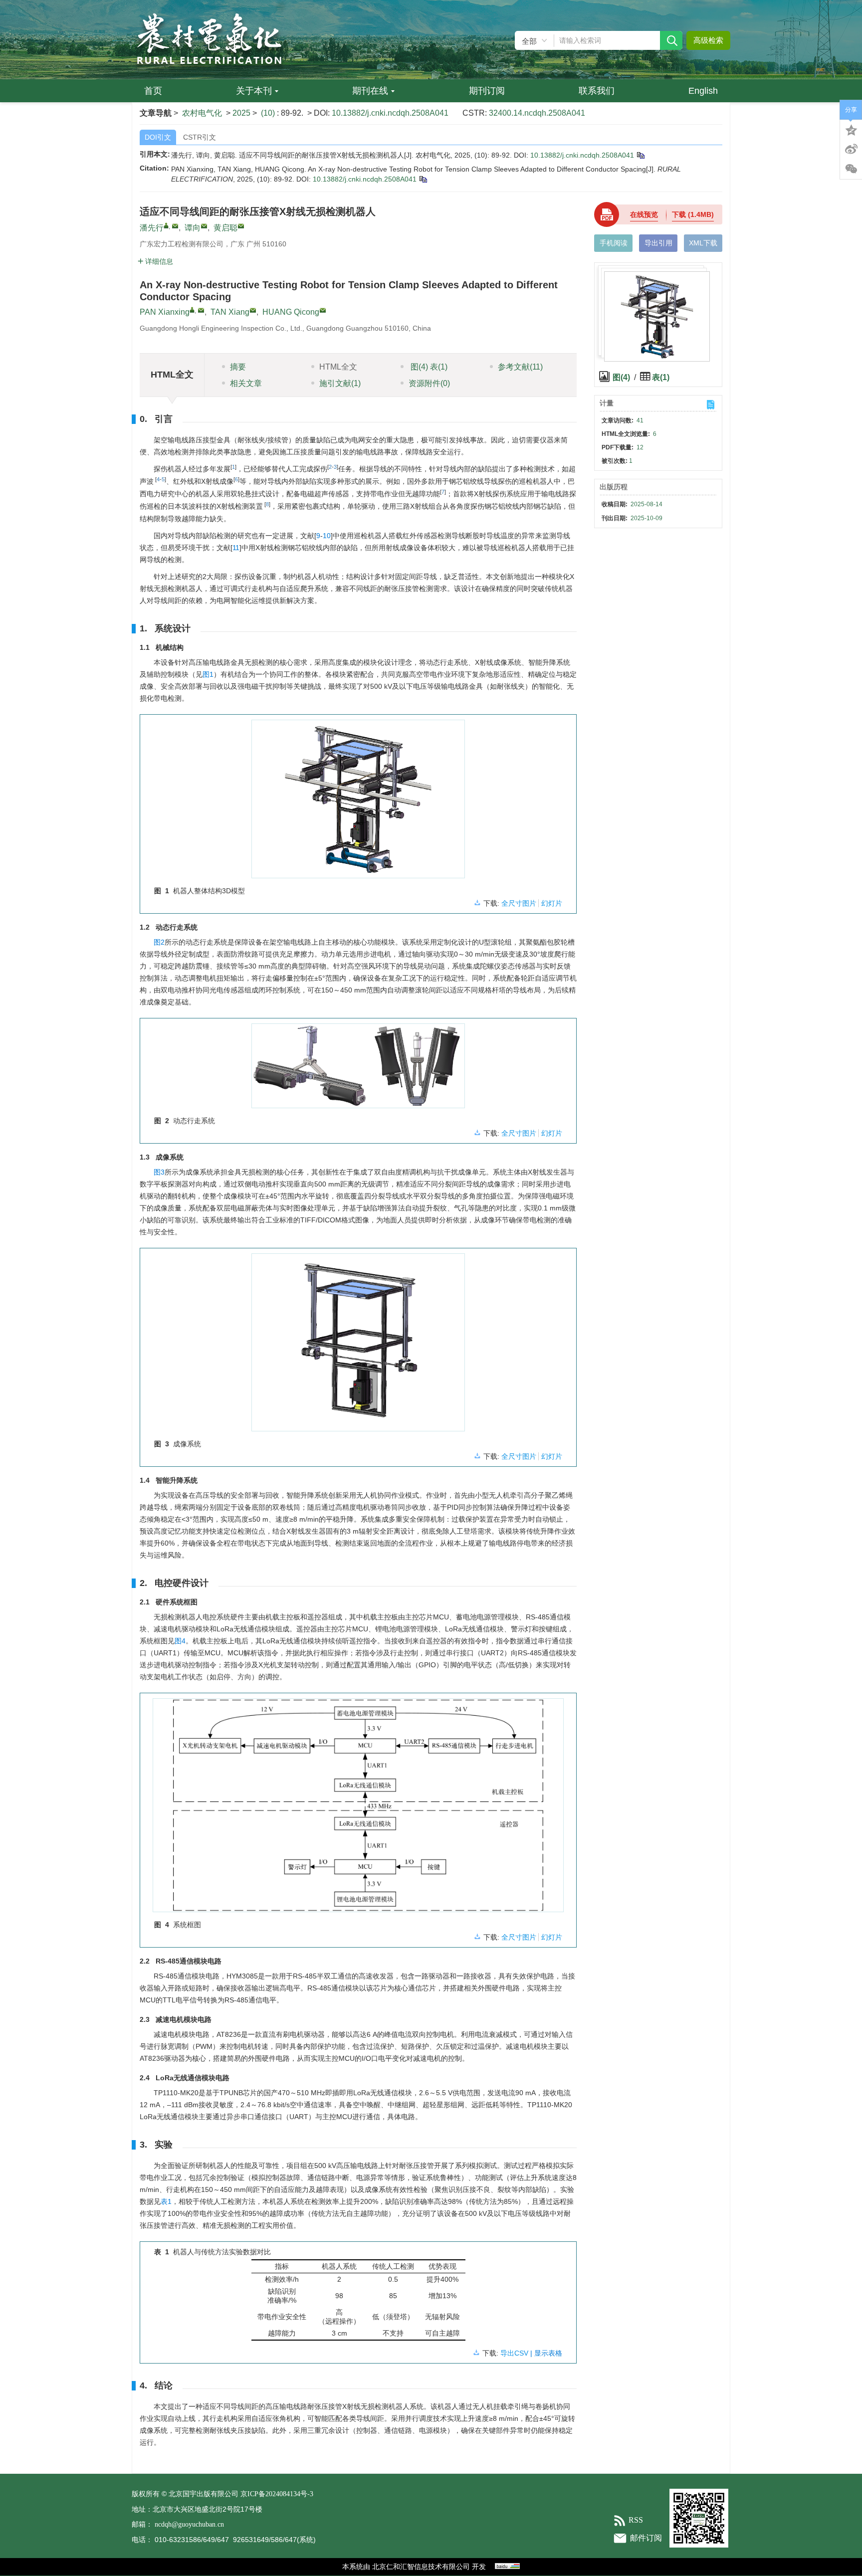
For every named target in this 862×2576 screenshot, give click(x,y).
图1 (208, 674)
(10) (269, 113)
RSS (636, 2520)
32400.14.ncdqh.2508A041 (537, 113)
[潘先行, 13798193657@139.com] (166, 225)
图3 (159, 1172)
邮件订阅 (646, 2538)
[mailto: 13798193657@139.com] (201, 310)
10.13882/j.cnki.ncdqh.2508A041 (390, 113)
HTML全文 (338, 367)
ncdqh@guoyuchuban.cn (189, 2524)
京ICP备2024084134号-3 (277, 2494)
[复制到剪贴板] (640, 155)
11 (236, 548)
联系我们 (597, 91)
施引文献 (340, 383)
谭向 (193, 228)
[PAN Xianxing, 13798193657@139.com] (192, 310)
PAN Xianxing (165, 312)
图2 (159, 942)
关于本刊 (254, 91)
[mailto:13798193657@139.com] (175, 226)
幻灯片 (552, 903)
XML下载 (703, 243)
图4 (180, 1641)
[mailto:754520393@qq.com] (241, 226)
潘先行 (152, 228)
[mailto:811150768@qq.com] (204, 226)
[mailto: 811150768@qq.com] (253, 310)
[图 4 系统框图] (358, 1809)
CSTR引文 (200, 137)
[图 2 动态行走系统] (358, 1070)
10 (327, 536)
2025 (241, 113)
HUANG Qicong (291, 312)
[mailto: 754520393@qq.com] (323, 310)
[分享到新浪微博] (851, 149)
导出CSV (515, 2353)
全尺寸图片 (519, 903)
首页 (153, 91)
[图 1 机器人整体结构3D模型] (358, 803)
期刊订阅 (487, 91)
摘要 (238, 367)
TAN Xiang (230, 312)
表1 (166, 2201)
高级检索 (708, 40)
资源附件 (429, 383)
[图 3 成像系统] (358, 1346)
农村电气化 (202, 113)
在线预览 (644, 214)
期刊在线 (370, 91)
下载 (693, 214)
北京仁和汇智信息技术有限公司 (421, 2567)
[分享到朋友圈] (851, 169)
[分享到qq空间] (851, 129)
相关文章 (246, 383)
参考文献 (520, 367)
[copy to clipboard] (423, 179)
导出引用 (658, 243)
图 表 (428, 367)
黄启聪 (225, 228)
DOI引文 (158, 137)
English (703, 91)
